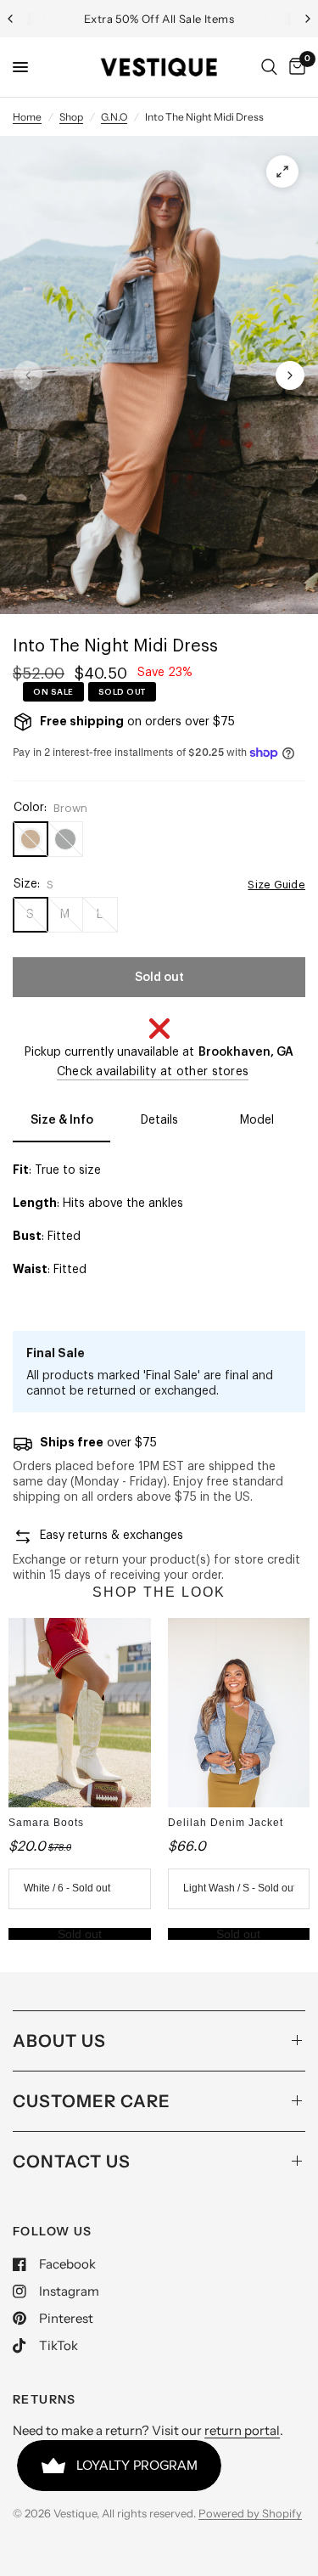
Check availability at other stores (153, 1072)
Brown (31, 839)
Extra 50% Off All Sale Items (159, 19)
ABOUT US (59, 2041)
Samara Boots (46, 1823)
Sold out (80, 1934)
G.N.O (114, 117)
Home (27, 117)
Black (65, 839)
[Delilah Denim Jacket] (239, 1713)
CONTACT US (72, 2162)
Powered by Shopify (250, 2513)
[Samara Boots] (80, 1713)
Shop (71, 117)
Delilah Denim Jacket (226, 1823)
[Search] (269, 67)
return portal (242, 2430)
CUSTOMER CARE (92, 2101)
